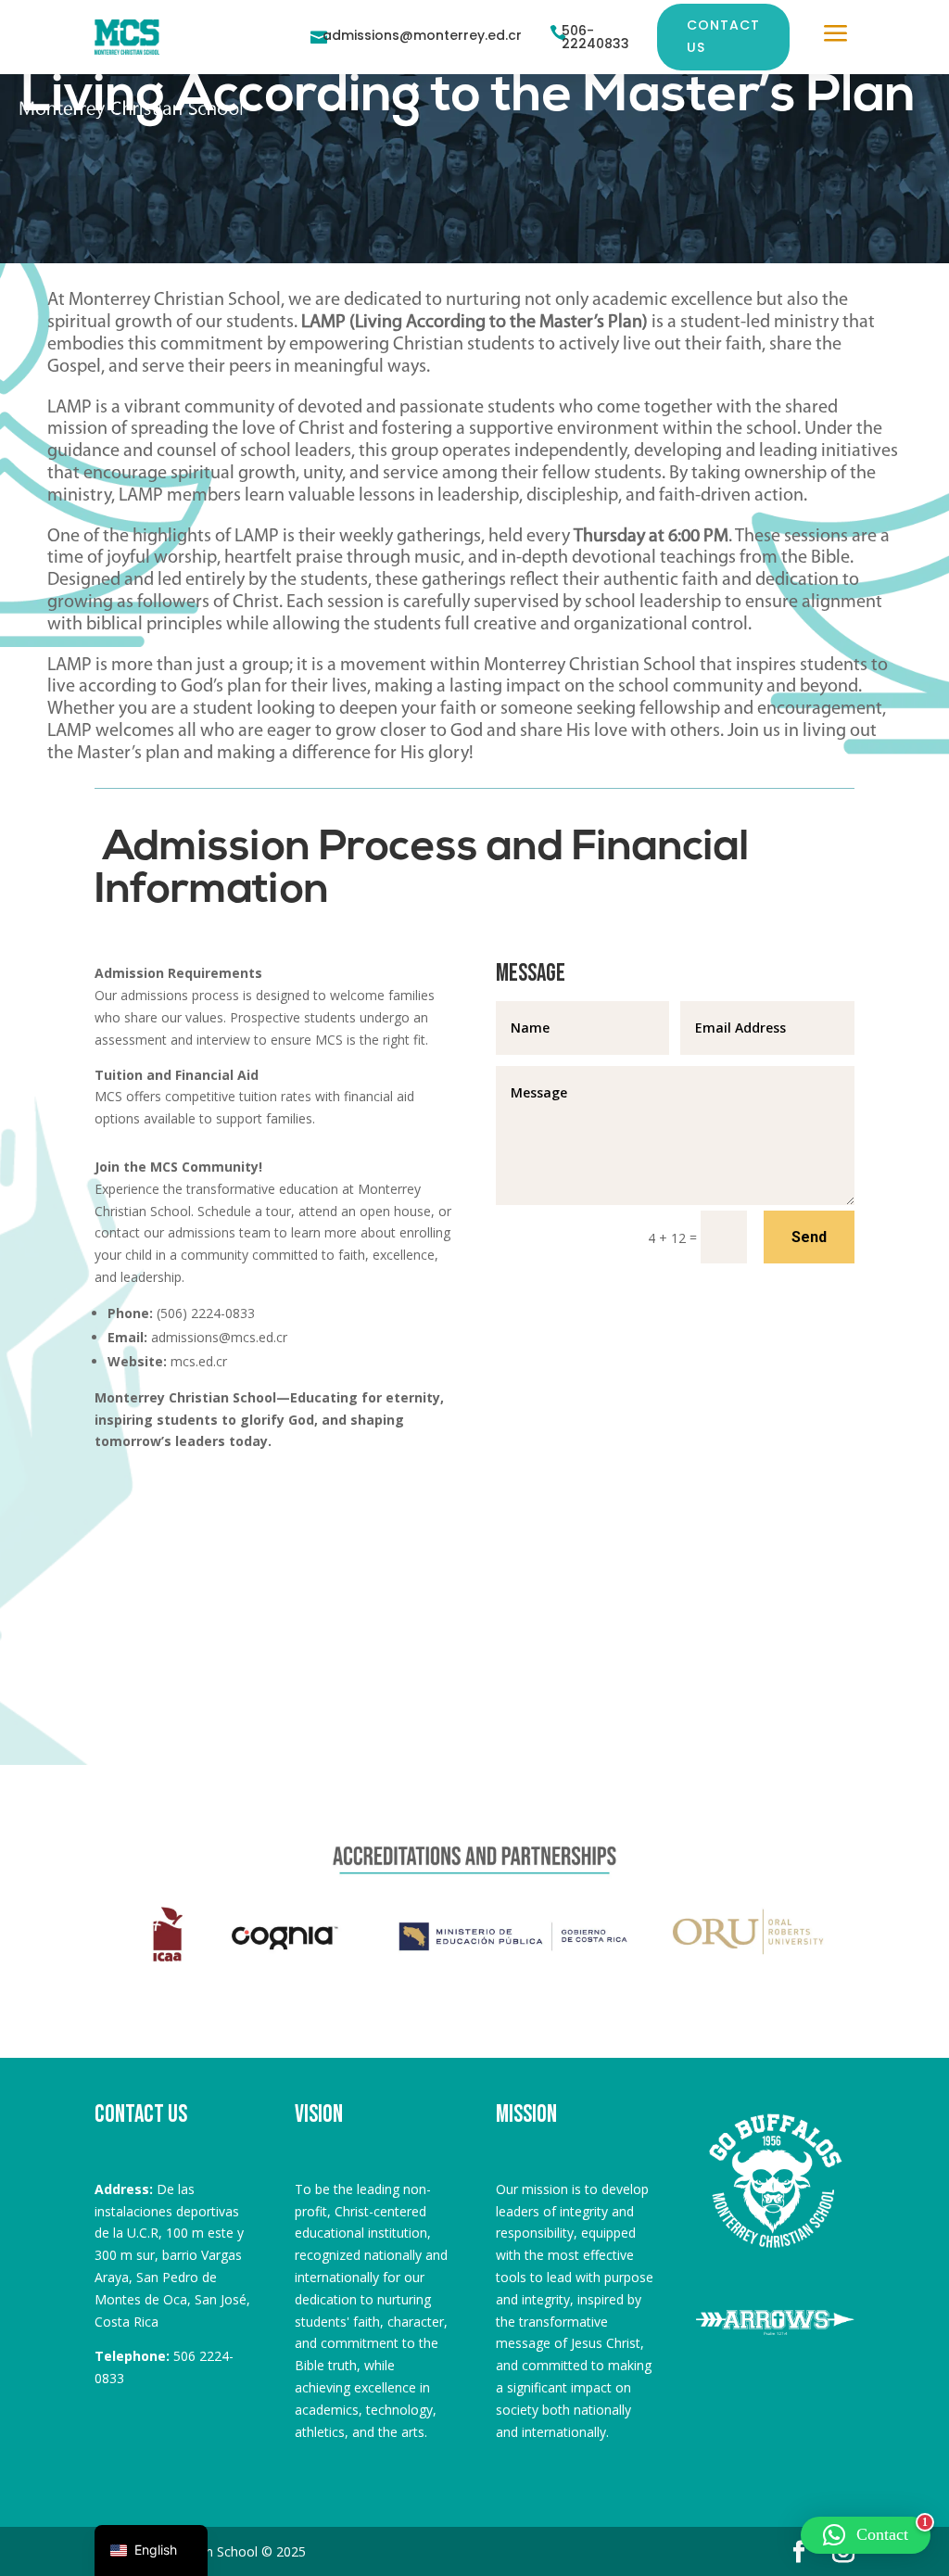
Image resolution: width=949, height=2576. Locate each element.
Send (809, 1237)
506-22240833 (595, 37)
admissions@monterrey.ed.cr (422, 35)
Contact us (723, 36)
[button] (866, 2535)
